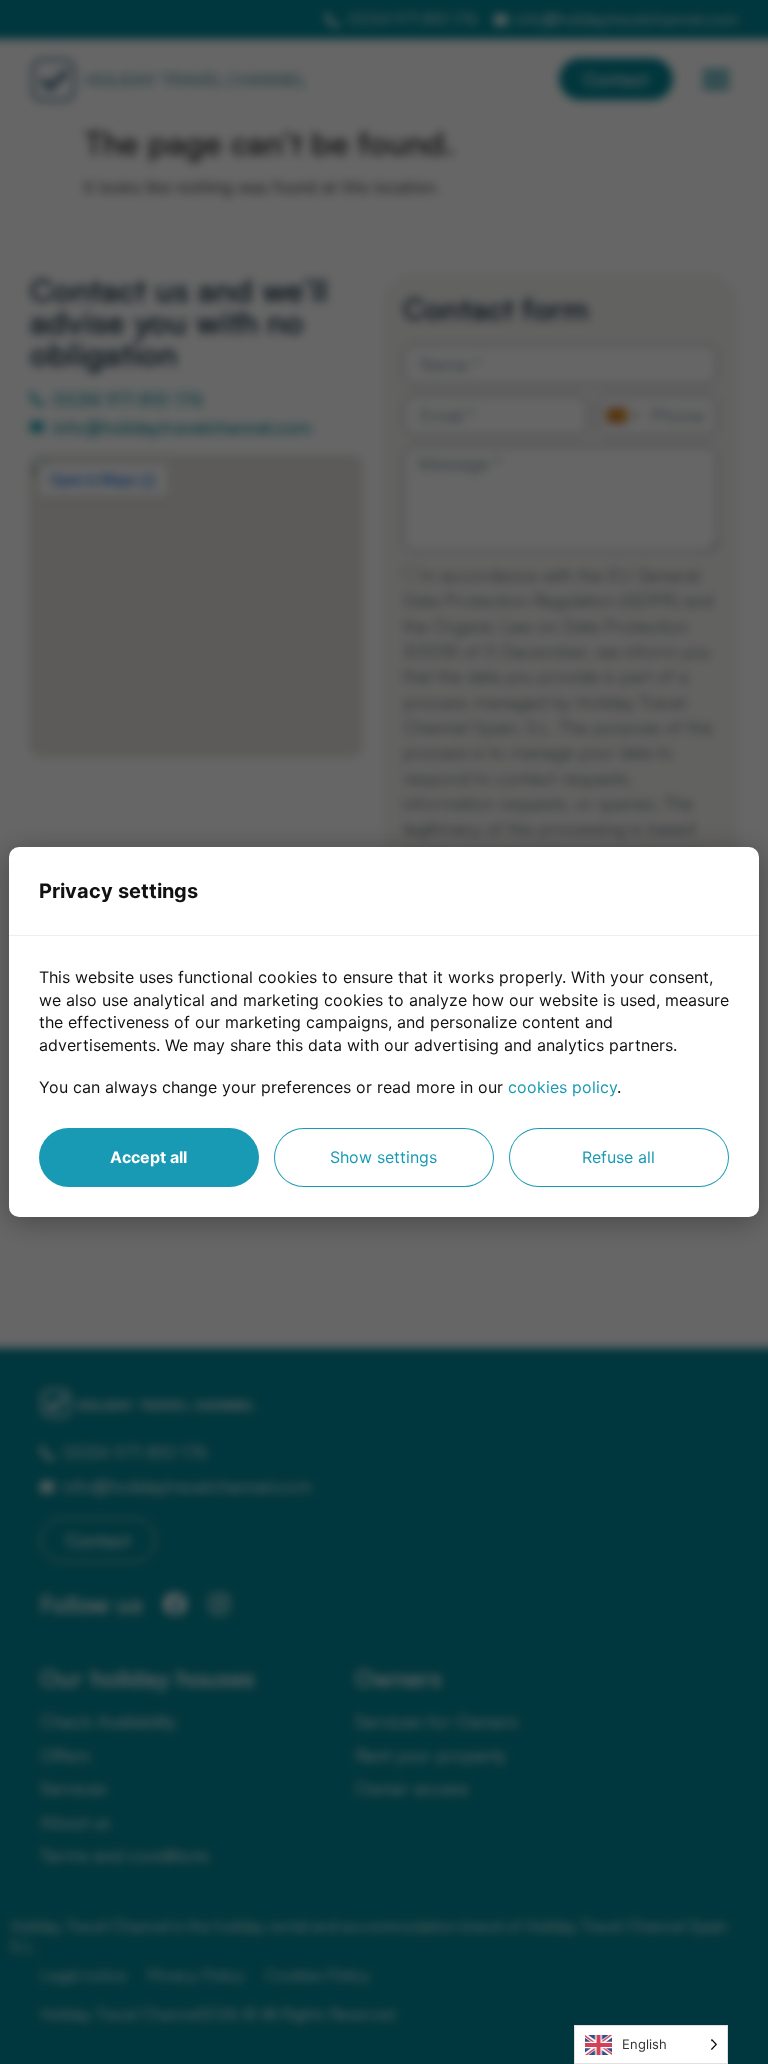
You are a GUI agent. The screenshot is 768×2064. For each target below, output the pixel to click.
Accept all (148, 1157)
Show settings (383, 1157)
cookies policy (562, 1087)
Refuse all (618, 1157)
